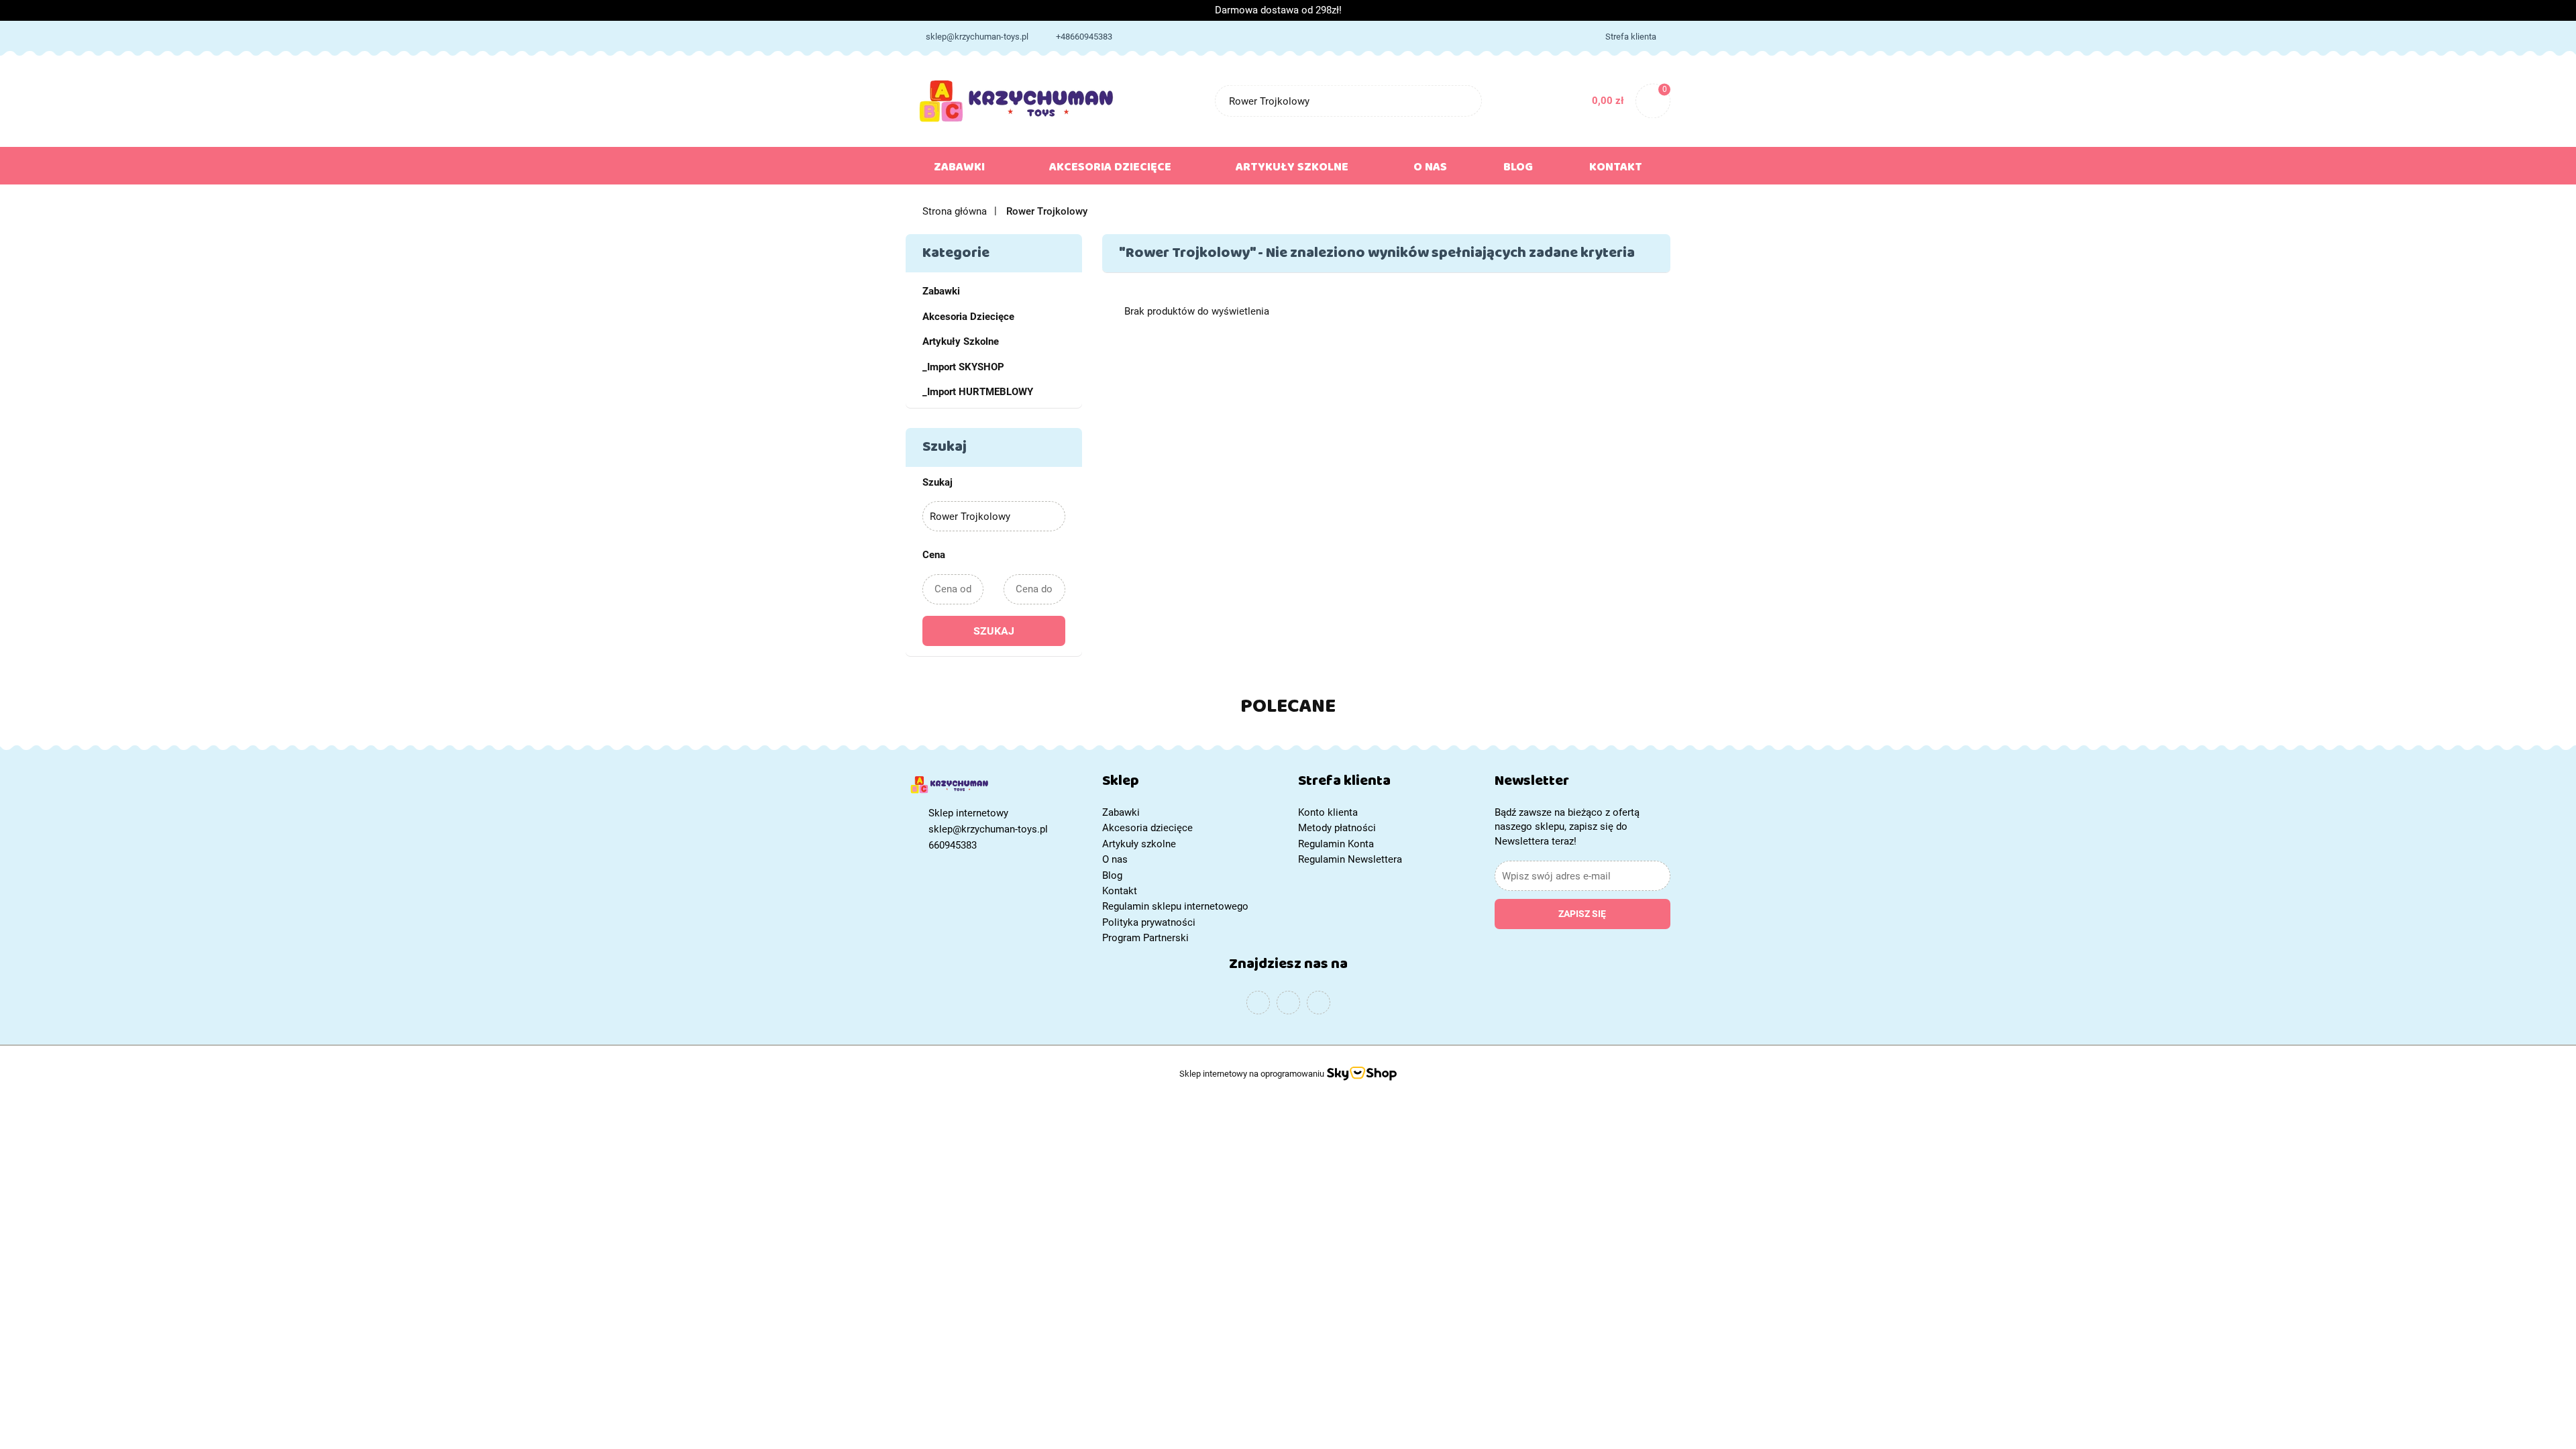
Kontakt (1616, 170)
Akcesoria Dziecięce (968, 317)
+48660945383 (1084, 37)
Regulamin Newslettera (1350, 859)
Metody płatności (1337, 828)
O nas (1430, 170)
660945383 (953, 845)
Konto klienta (1328, 812)
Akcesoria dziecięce (1112, 170)
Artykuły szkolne (1293, 170)
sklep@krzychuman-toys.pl (977, 37)
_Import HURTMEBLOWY (978, 392)
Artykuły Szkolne (961, 341)
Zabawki (961, 170)
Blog (1518, 170)
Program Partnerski (1145, 938)
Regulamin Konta (1336, 844)
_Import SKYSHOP (963, 367)
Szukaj (994, 631)
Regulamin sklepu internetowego (1175, 906)
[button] (1190, 784)
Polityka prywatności (1149, 922)
